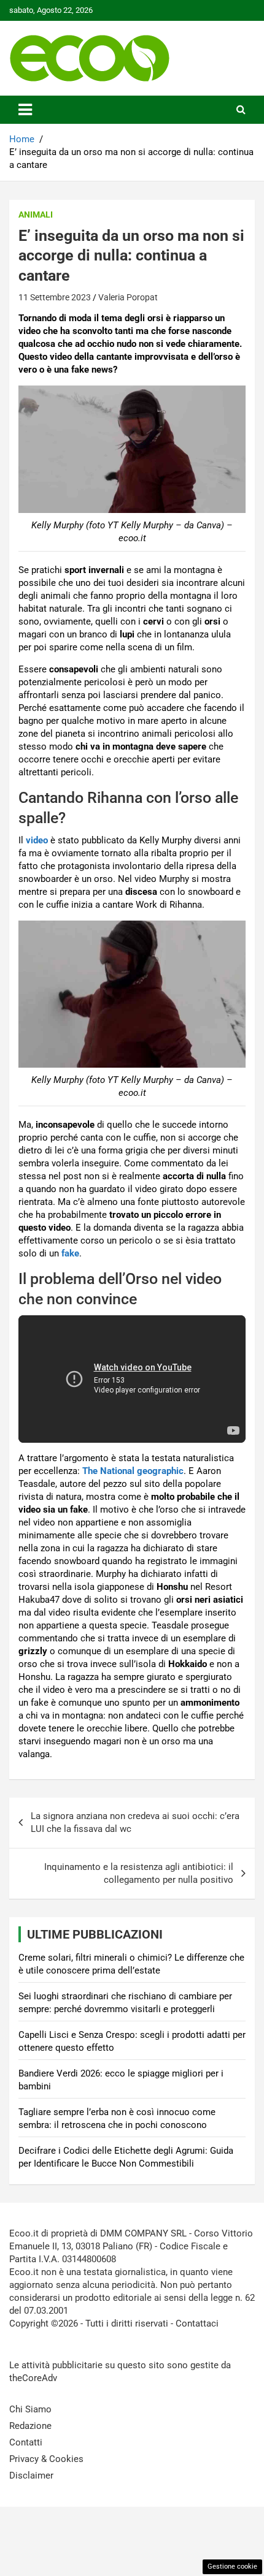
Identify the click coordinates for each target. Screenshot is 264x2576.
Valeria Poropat (128, 297)
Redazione (30, 2426)
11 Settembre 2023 (55, 297)
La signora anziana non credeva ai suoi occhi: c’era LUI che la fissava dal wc (135, 1822)
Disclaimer (31, 2475)
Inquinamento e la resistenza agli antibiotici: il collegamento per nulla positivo (139, 1873)
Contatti (26, 2442)
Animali (36, 215)
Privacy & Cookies (46, 2459)
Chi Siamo (30, 2409)
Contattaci (197, 2323)
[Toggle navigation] (25, 110)
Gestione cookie (232, 2567)
